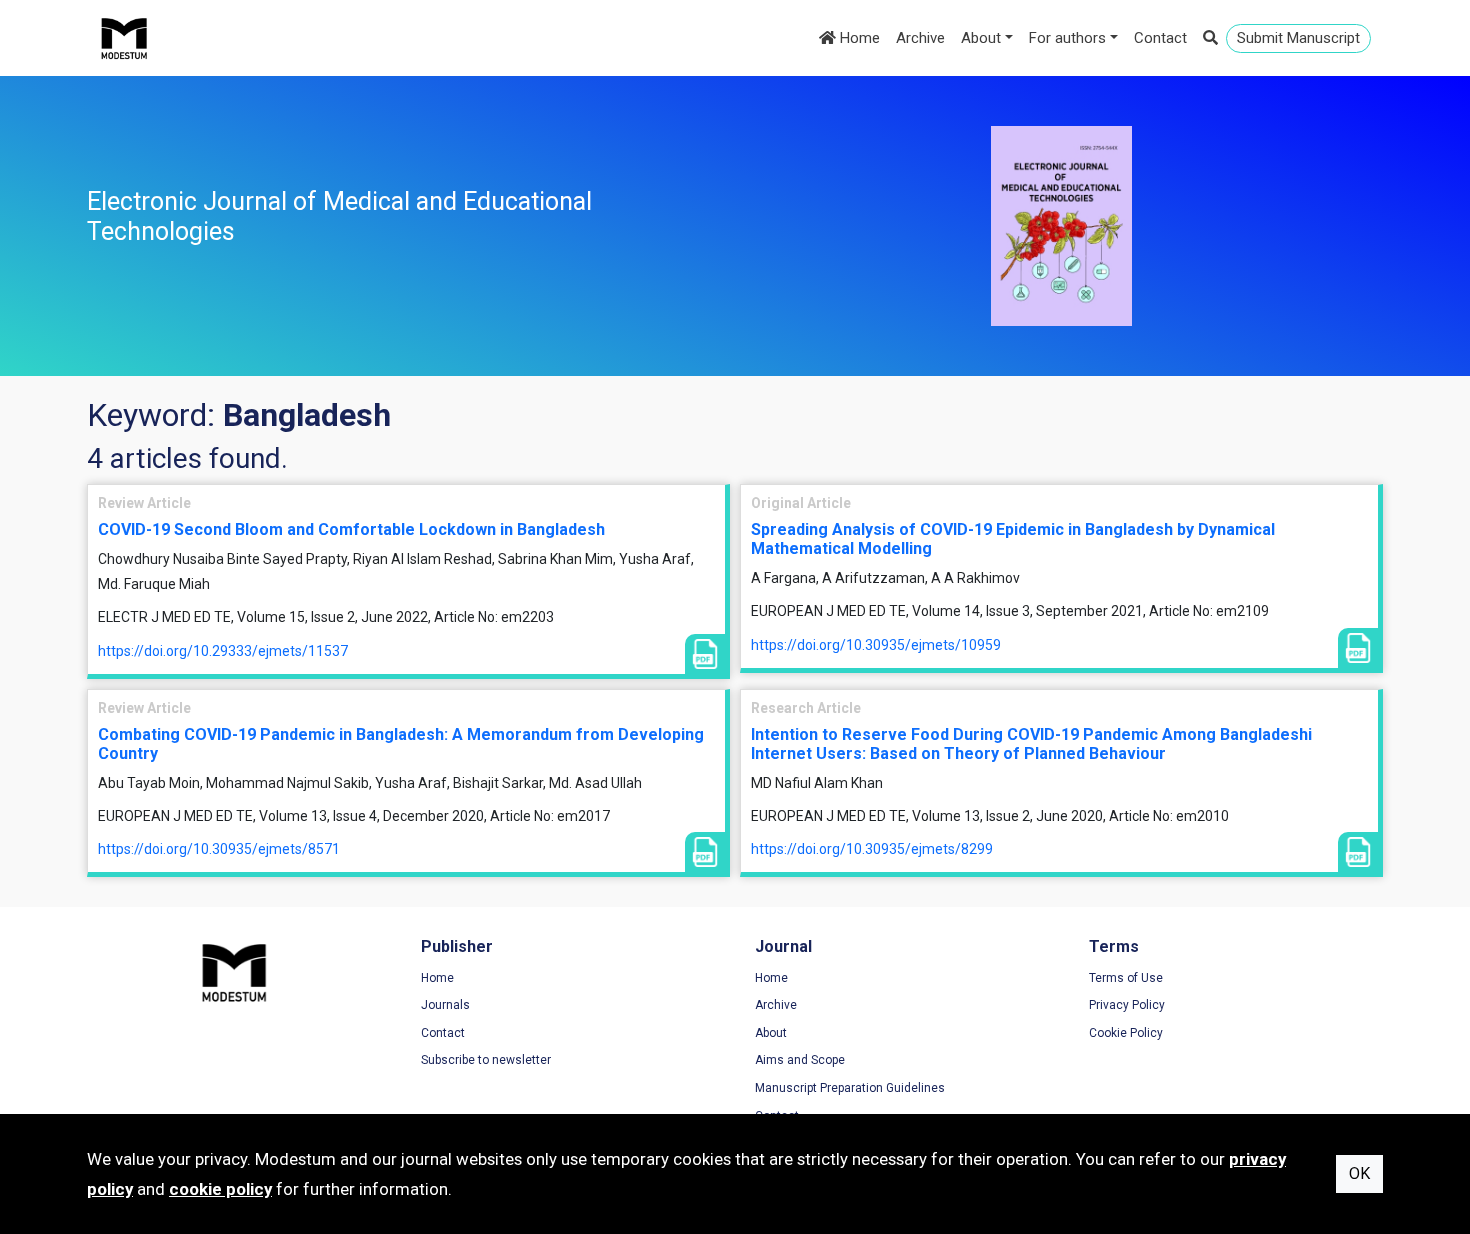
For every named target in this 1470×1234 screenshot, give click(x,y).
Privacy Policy (1127, 1005)
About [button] (981, 38)
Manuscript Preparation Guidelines (850, 1088)
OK (1359, 1173)
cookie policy (220, 1189)
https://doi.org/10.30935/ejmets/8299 (872, 849)
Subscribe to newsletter (486, 1060)
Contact (1160, 38)
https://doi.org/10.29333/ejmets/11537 (223, 651)
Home (858, 38)
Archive (920, 38)
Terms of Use (1126, 978)
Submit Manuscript (1298, 38)
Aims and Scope (800, 1060)
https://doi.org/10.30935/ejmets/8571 (219, 849)
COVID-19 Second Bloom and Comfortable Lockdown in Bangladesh (351, 529)
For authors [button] (1067, 38)
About (771, 1033)
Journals (445, 1005)
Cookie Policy (1126, 1033)
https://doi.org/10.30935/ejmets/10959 (876, 645)
